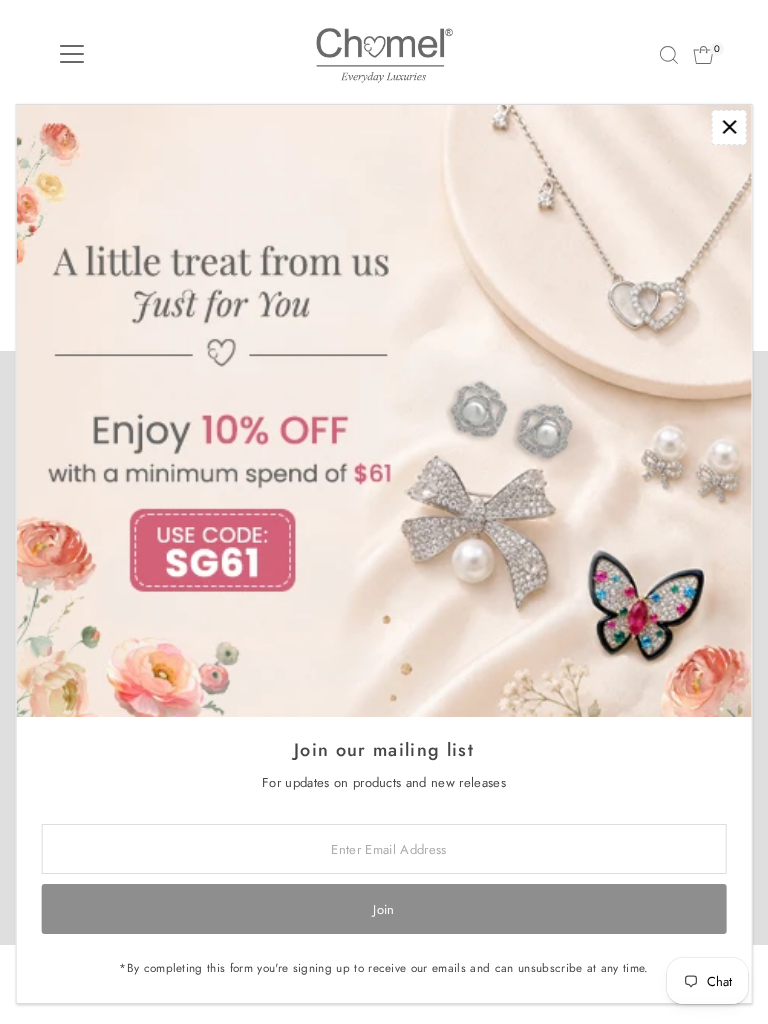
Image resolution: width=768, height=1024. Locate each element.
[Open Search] (669, 55)
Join (383, 909)
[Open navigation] (72, 55)
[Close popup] (729, 127)
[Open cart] (703, 55)
